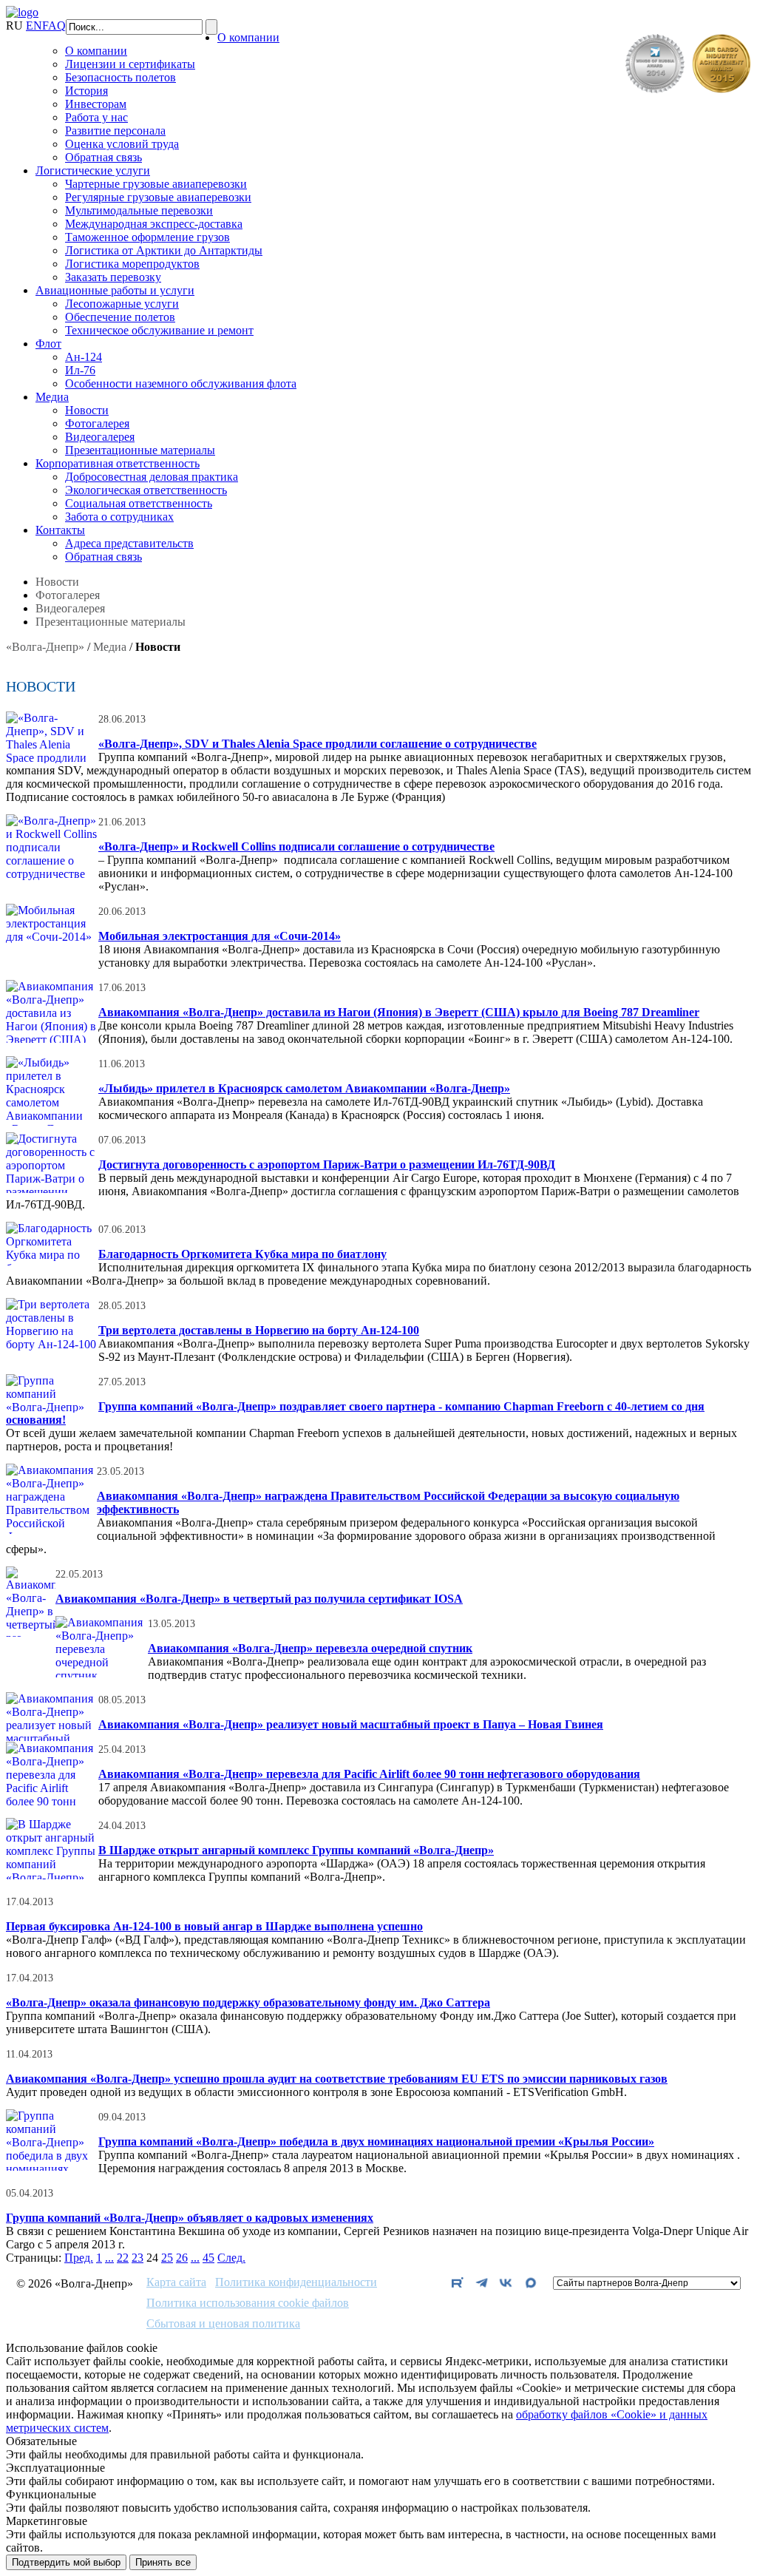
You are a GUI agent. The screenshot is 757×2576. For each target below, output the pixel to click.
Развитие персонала (115, 131)
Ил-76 (80, 370)
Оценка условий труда (122, 144)
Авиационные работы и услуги (115, 290)
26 (182, 2258)
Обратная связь (103, 157)
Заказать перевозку (113, 277)
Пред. (79, 2258)
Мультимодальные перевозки (139, 210)
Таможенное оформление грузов (147, 237)
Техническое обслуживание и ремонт (159, 330)
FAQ (54, 26)
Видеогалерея (100, 437)
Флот (48, 344)
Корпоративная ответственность (118, 463)
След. (231, 2258)
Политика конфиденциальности (296, 2282)
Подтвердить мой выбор (66, 2562)
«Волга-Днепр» (45, 647)
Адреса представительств (129, 543)
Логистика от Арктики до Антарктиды (164, 250)
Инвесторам (96, 104)
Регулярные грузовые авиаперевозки (158, 197)
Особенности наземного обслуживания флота (181, 383)
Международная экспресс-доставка (154, 224)
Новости (87, 410)
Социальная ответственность (139, 503)
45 (208, 2258)
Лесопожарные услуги (122, 304)
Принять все (163, 2562)
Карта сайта (176, 2282)
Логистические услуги (93, 170)
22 (123, 2258)
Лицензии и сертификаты (130, 64)
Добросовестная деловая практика (152, 477)
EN (34, 26)
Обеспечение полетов (120, 317)
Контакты (60, 530)
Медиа (52, 397)
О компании (248, 37)
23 (138, 2258)
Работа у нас (96, 117)
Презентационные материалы (140, 450)
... (109, 2258)
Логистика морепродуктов (132, 264)
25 (167, 2258)
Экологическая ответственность (146, 490)
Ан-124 (84, 357)
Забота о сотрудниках (119, 517)
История (86, 91)
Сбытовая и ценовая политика (223, 2324)
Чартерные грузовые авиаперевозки (156, 184)
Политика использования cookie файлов (248, 2303)
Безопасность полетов (120, 77)
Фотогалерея (97, 423)
